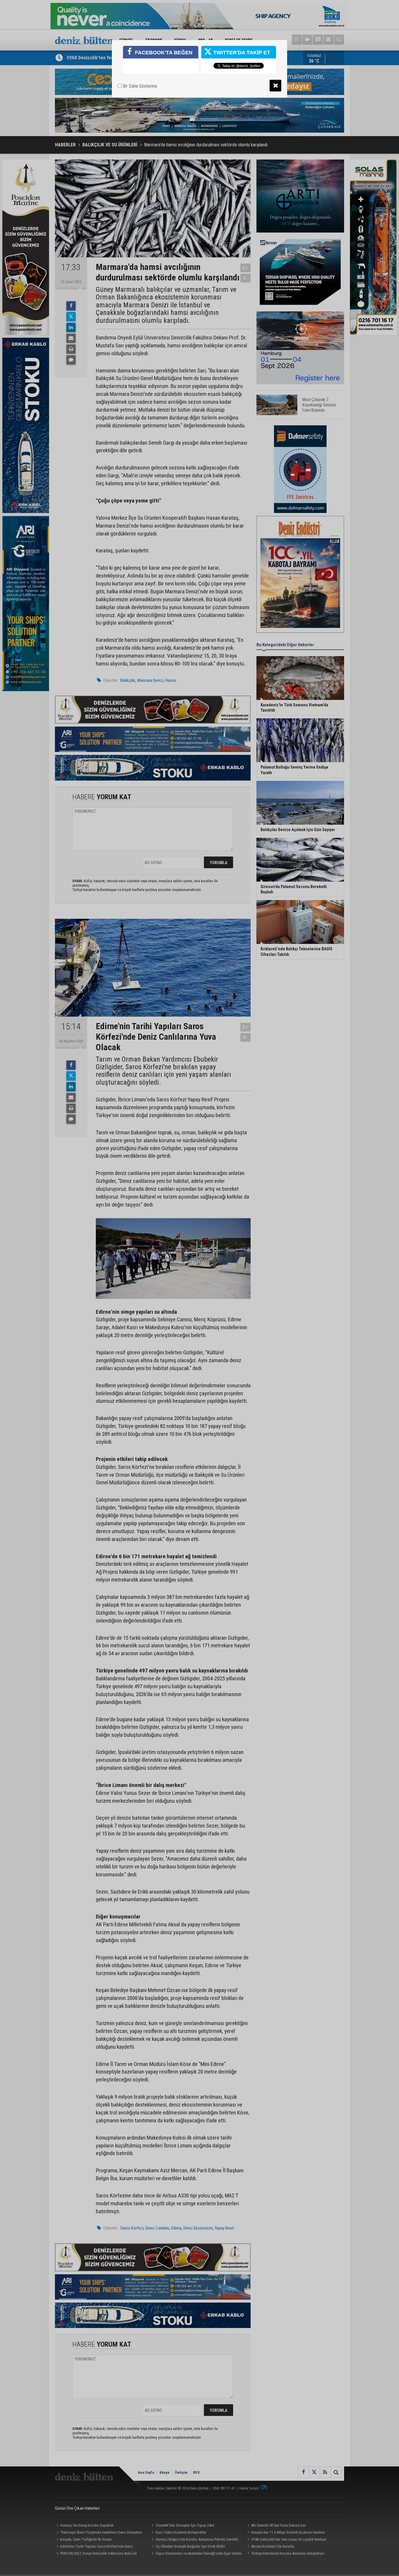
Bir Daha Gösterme (139, 86)
